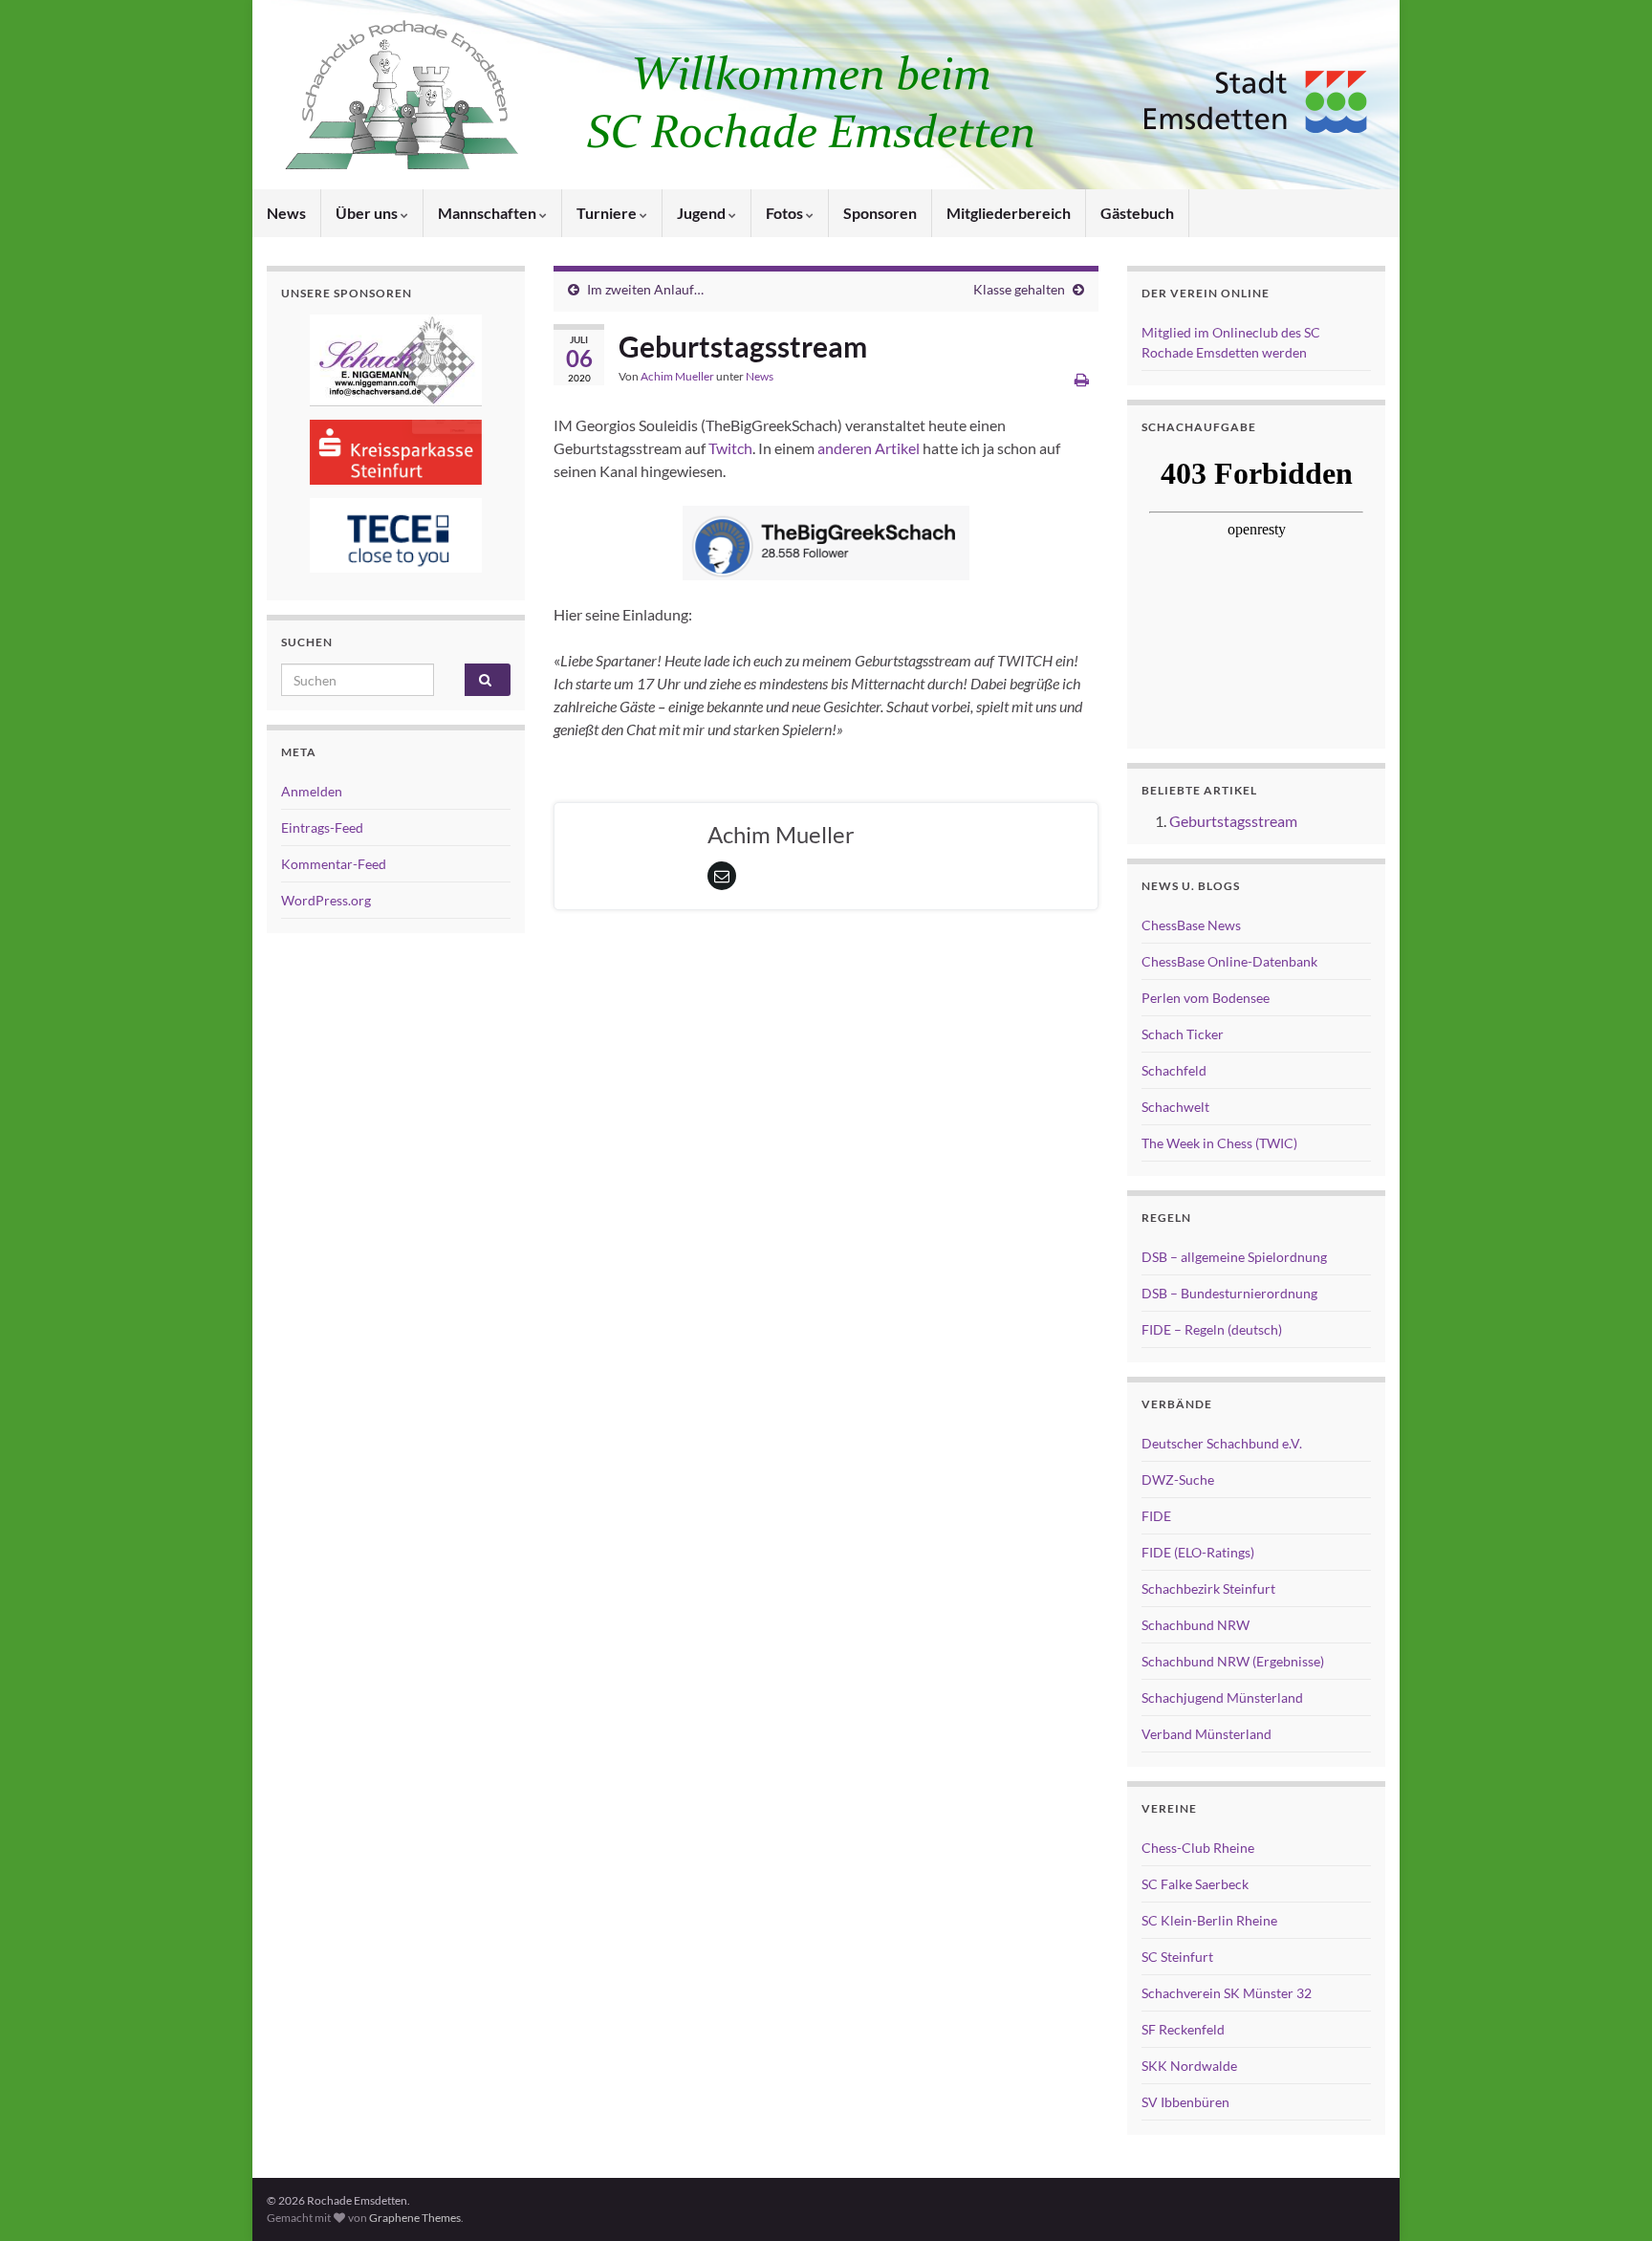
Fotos (786, 213)
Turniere (608, 213)
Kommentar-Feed (334, 864)
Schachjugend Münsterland (1222, 1697)
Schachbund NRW (1196, 1625)
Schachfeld (1174, 1070)
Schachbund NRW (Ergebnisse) (1233, 1661)
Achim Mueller (677, 376)
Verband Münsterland (1206, 1734)
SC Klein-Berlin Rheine (1209, 1920)
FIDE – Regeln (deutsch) (1212, 1329)
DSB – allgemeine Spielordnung (1234, 1257)
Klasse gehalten (1019, 289)
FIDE (1156, 1516)
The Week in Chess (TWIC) (1219, 1143)
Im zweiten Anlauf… (645, 289)
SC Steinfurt (1177, 1957)
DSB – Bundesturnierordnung (1229, 1293)
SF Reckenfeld (1183, 2029)
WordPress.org (326, 900)
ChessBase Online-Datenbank (1229, 961)
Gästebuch (1137, 213)
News (286, 213)
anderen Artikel (869, 448)
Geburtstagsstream (1233, 821)
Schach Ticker (1183, 1034)
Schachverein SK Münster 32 (1227, 1993)
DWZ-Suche (1178, 1479)
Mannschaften (489, 213)
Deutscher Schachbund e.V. (1222, 1443)
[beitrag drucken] (1082, 379)
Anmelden (312, 791)
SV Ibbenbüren (1185, 2102)
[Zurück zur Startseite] (826, 95)
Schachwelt (1175, 1107)
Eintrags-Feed (322, 827)
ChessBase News (1191, 925)
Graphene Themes (415, 2218)
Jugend (703, 213)
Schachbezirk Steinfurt (1208, 1588)
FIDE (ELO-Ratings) (1198, 1552)
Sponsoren (880, 213)
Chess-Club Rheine (1198, 1848)
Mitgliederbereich (1009, 213)
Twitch (730, 448)
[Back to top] (1609, 2198)
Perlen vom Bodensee (1206, 998)
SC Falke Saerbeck (1195, 1884)
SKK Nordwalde (1189, 2066)
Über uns (368, 213)
